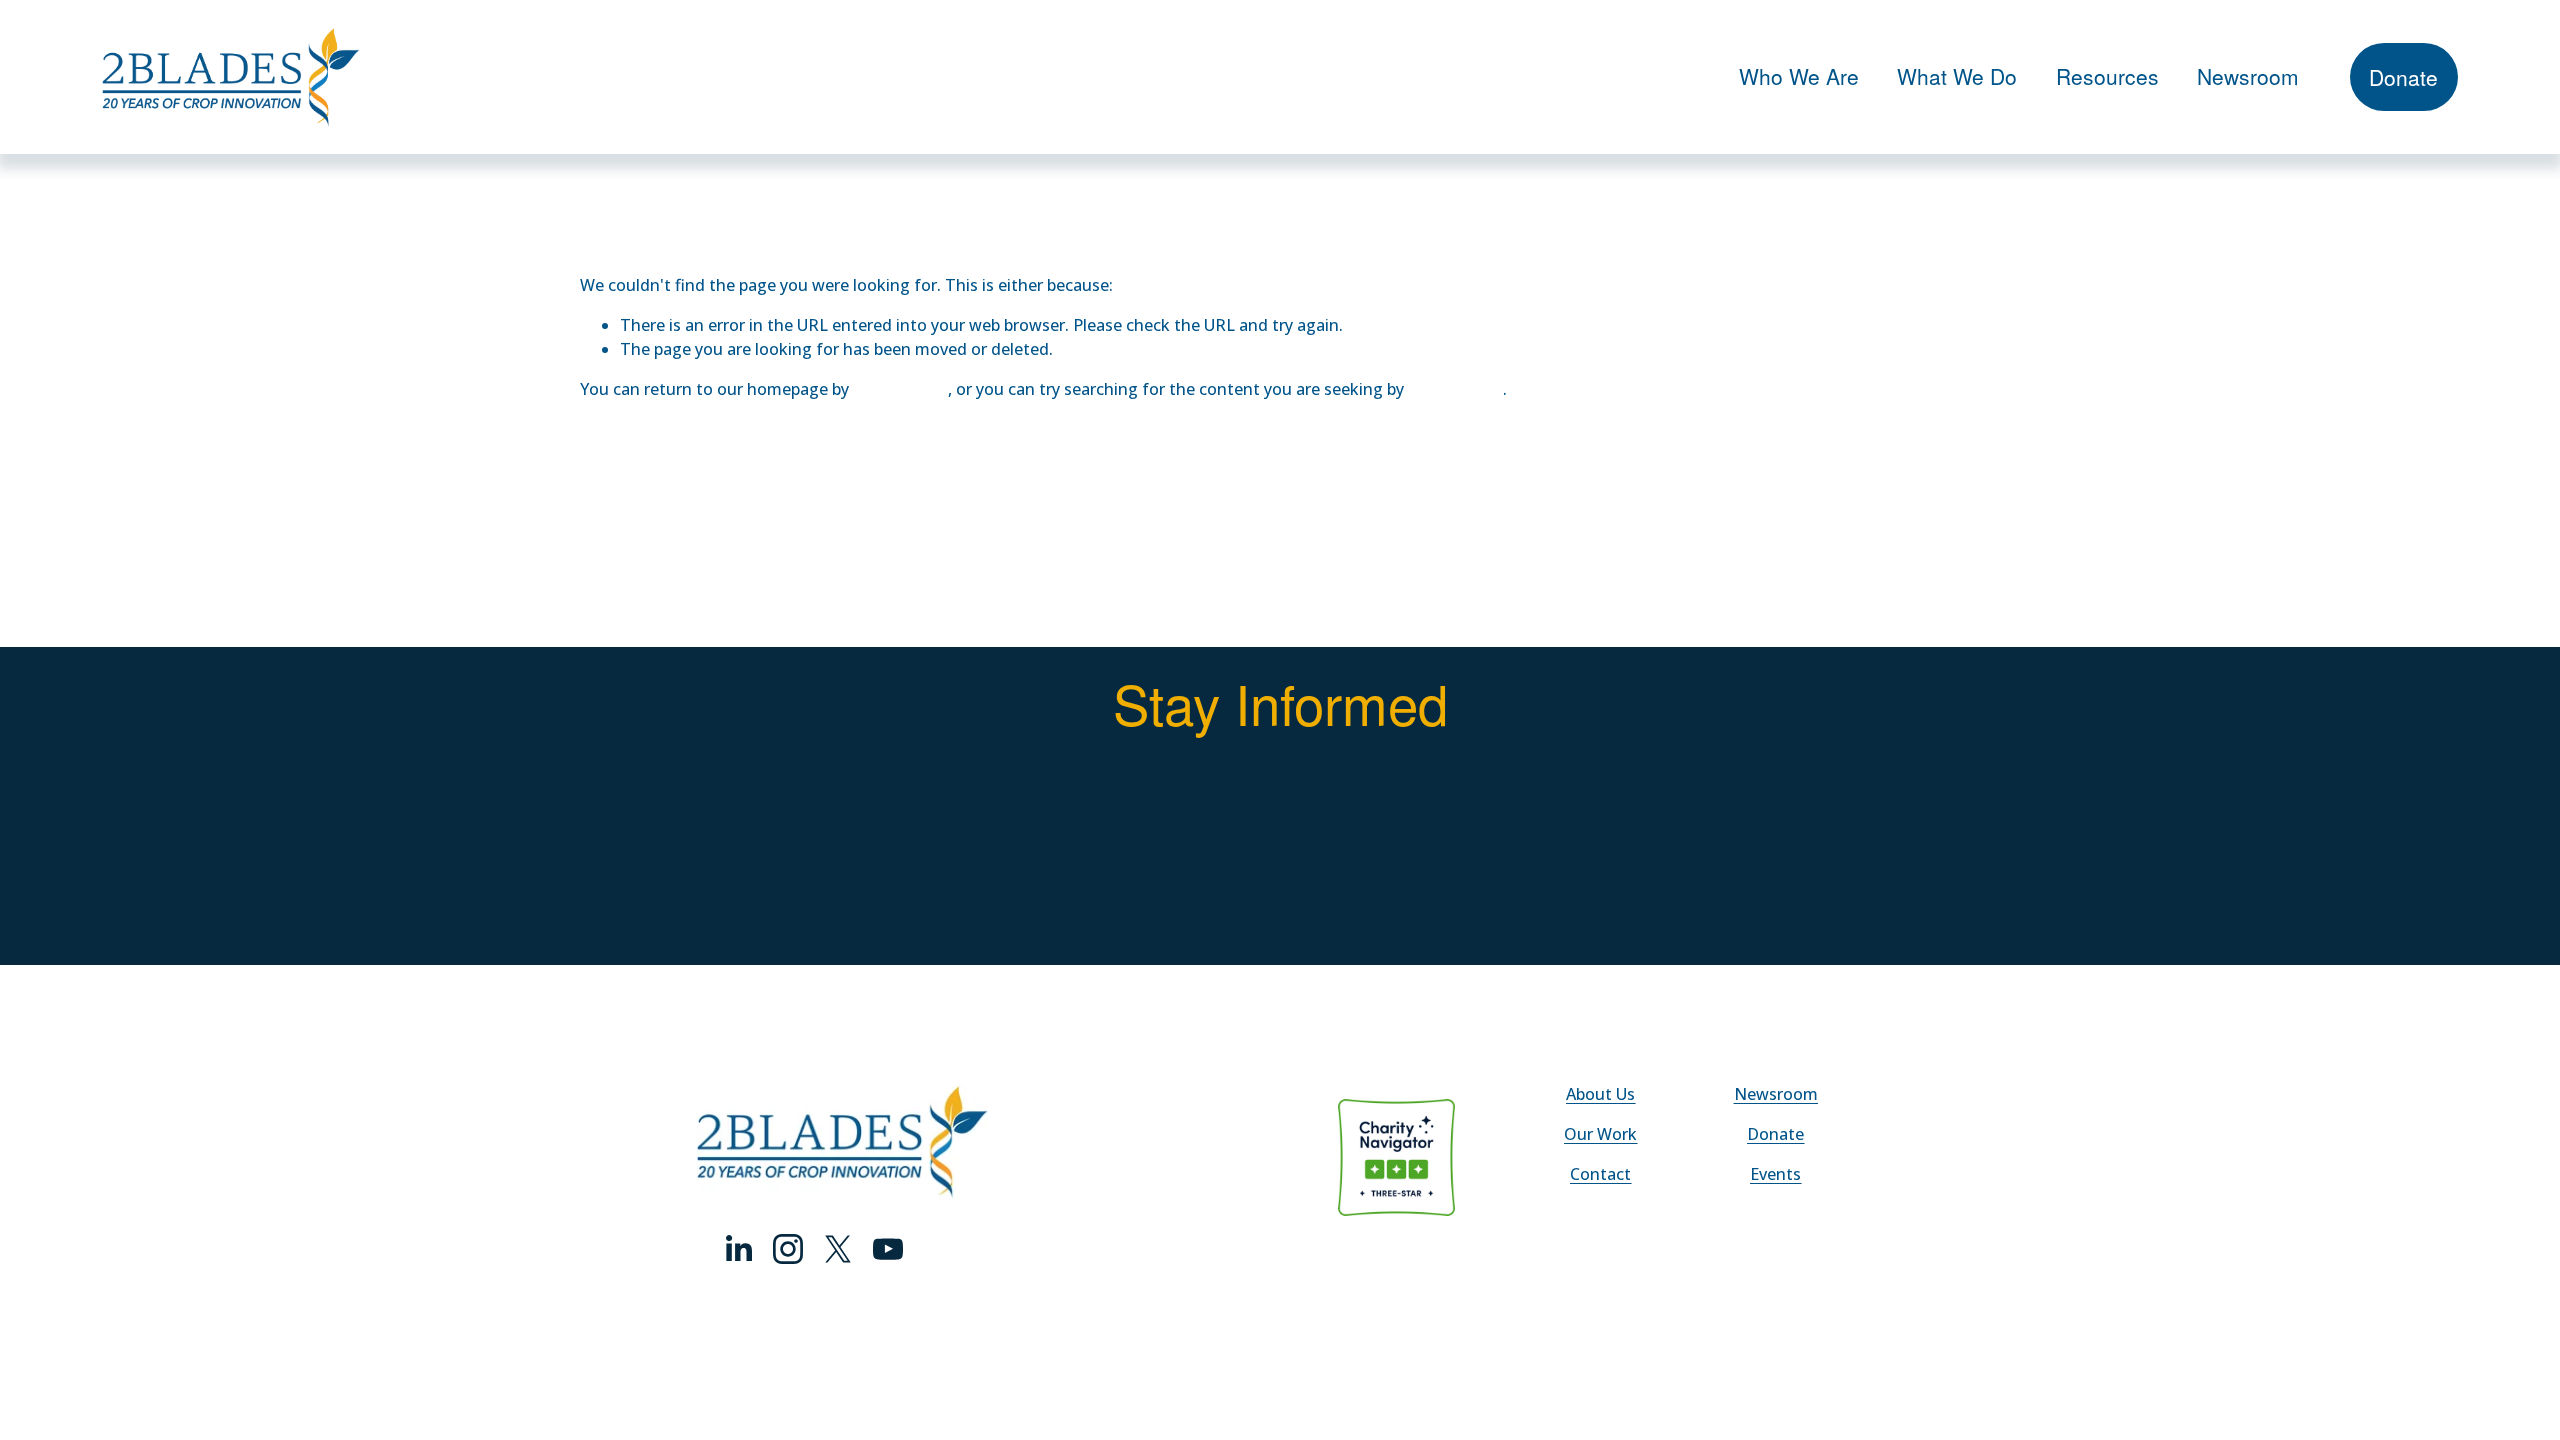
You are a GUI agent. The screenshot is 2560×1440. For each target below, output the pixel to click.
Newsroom (2248, 76)
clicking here (900, 389)
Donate (2403, 77)
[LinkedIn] (738, 1249)
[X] (838, 1249)
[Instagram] (788, 1249)
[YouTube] (888, 1249)
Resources (2107, 76)
